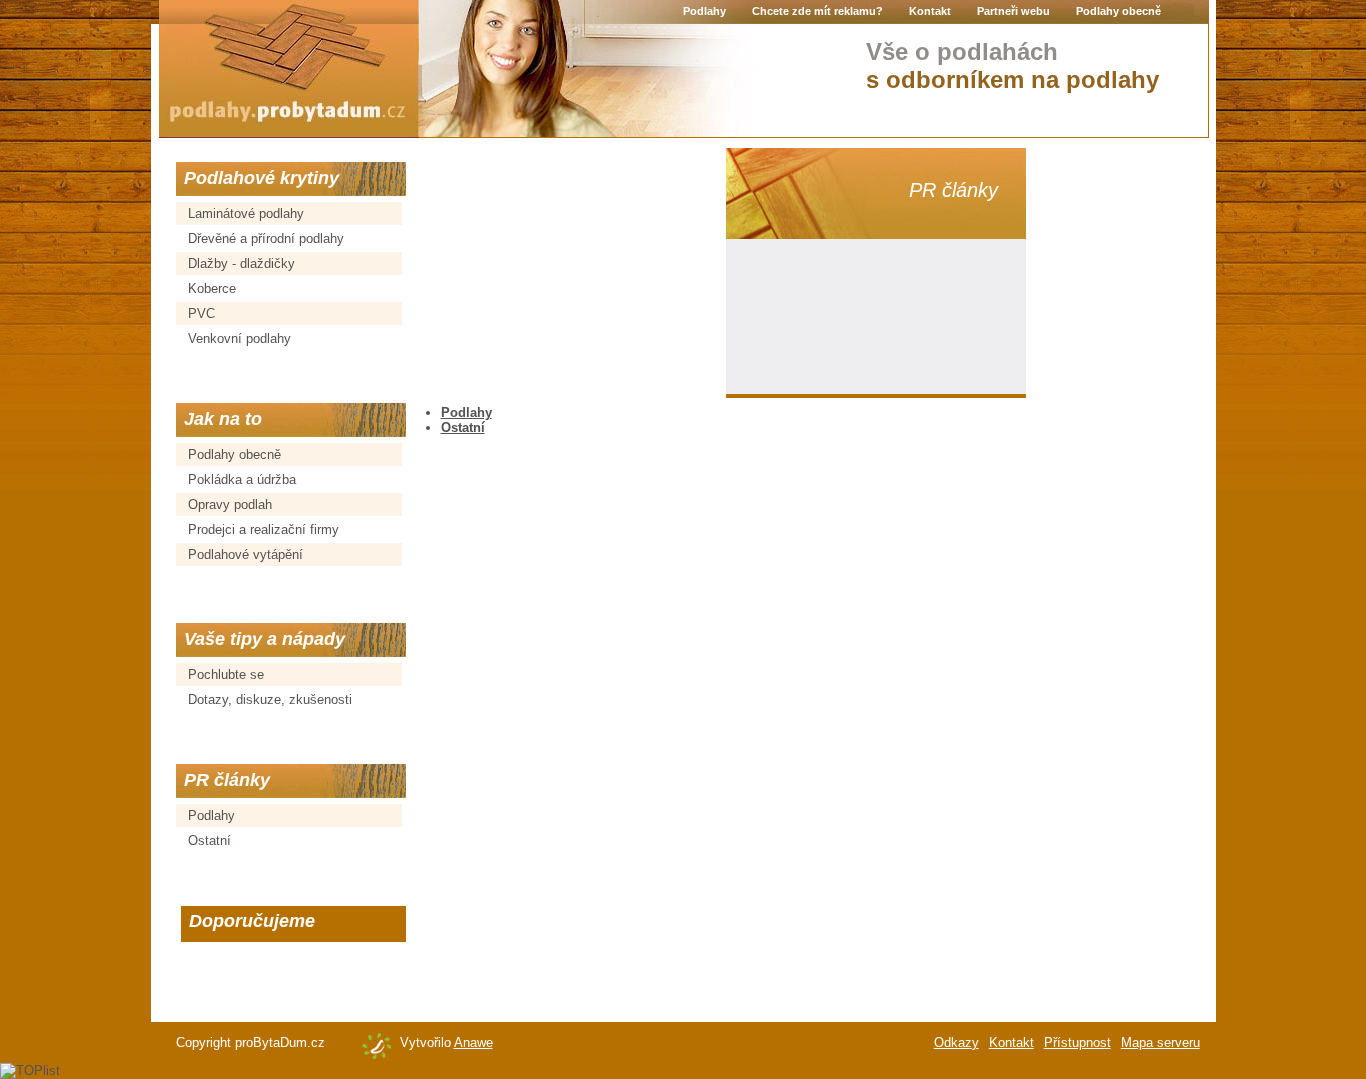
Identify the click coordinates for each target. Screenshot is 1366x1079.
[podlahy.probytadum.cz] (289, 69)
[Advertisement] (571, 273)
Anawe (473, 1042)
